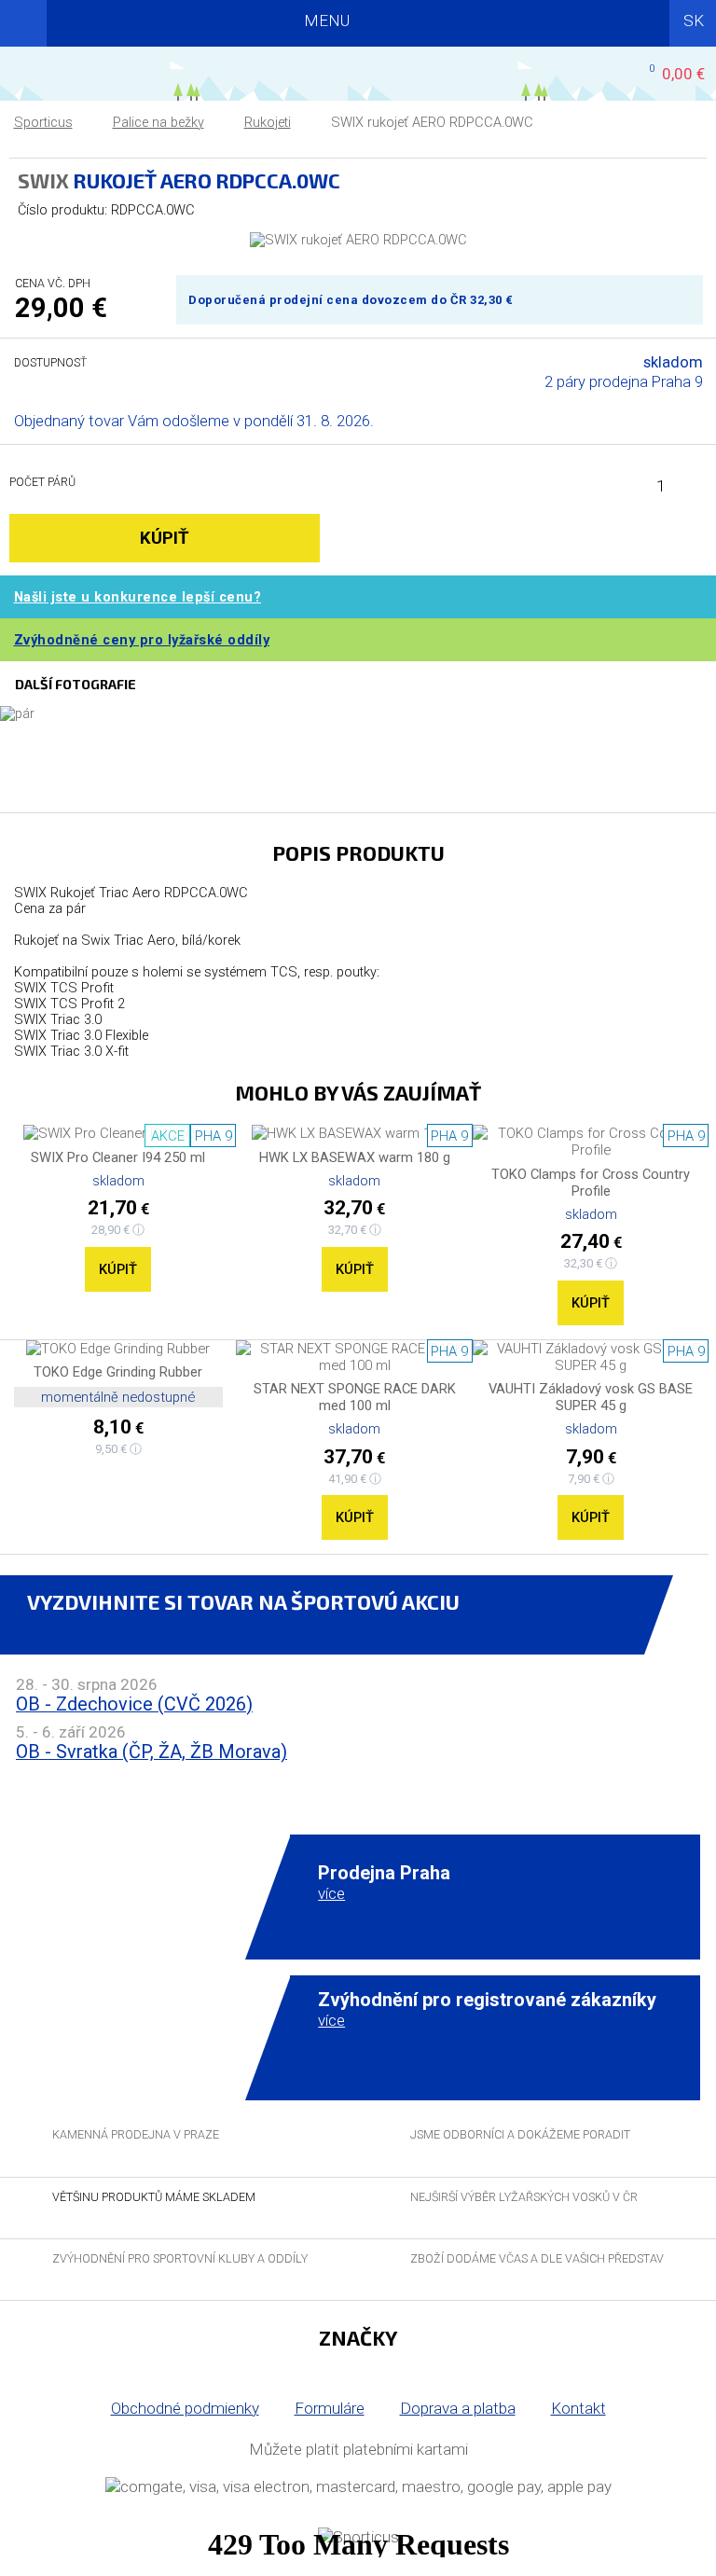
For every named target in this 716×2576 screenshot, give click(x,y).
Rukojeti (268, 123)
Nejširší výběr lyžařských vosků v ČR (524, 2197)
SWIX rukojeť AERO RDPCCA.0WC (432, 123)
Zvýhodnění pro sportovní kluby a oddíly (180, 2258)
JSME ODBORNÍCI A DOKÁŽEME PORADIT (520, 2134)
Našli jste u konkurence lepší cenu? (138, 597)
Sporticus (43, 123)
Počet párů (42, 482)
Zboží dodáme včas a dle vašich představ (537, 2258)
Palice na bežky (158, 123)
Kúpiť (118, 1269)
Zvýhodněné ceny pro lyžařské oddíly (142, 640)
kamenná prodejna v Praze (136, 2134)
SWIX (43, 180)
